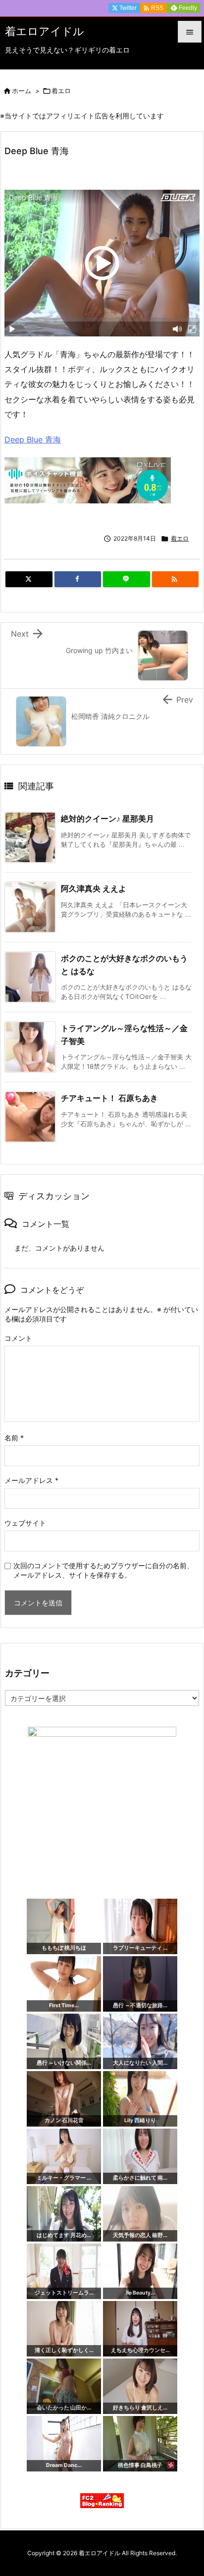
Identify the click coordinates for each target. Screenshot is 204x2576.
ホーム (22, 91)
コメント (18, 1338)
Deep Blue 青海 (33, 439)
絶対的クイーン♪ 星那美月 (107, 819)
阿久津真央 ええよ (94, 888)
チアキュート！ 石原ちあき (109, 1098)
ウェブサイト (25, 1523)
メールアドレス (31, 1480)
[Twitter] (29, 579)
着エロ (61, 91)
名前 (14, 1438)
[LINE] (127, 579)
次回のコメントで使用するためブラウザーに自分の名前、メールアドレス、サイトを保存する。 (103, 1570)
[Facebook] (78, 579)
